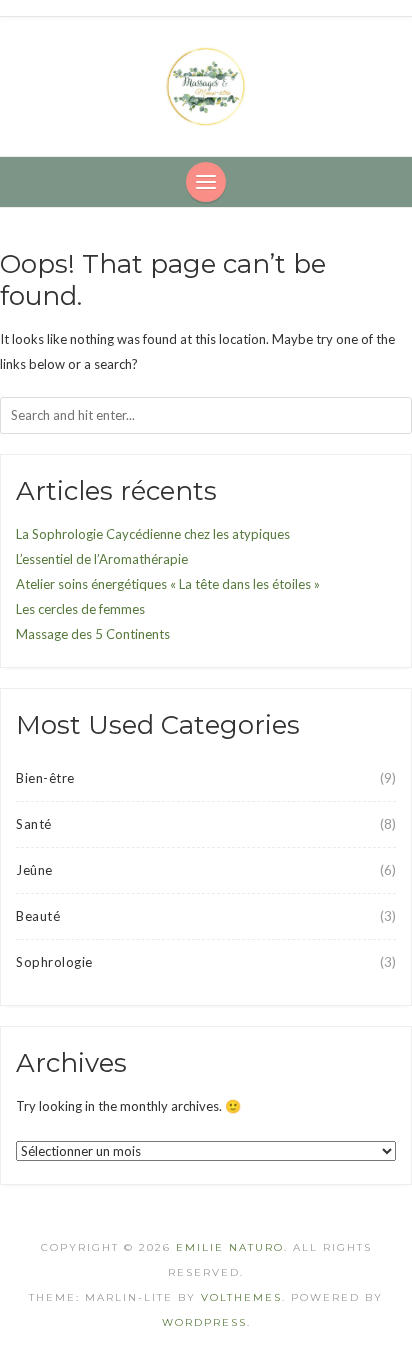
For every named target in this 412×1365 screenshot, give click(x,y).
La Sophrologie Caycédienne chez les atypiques (153, 534)
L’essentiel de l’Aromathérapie (102, 559)
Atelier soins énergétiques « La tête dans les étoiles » (168, 584)
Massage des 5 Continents (93, 634)
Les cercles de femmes (80, 609)
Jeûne (34, 870)
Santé (34, 824)
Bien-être (45, 778)
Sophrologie (54, 962)
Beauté (38, 916)
